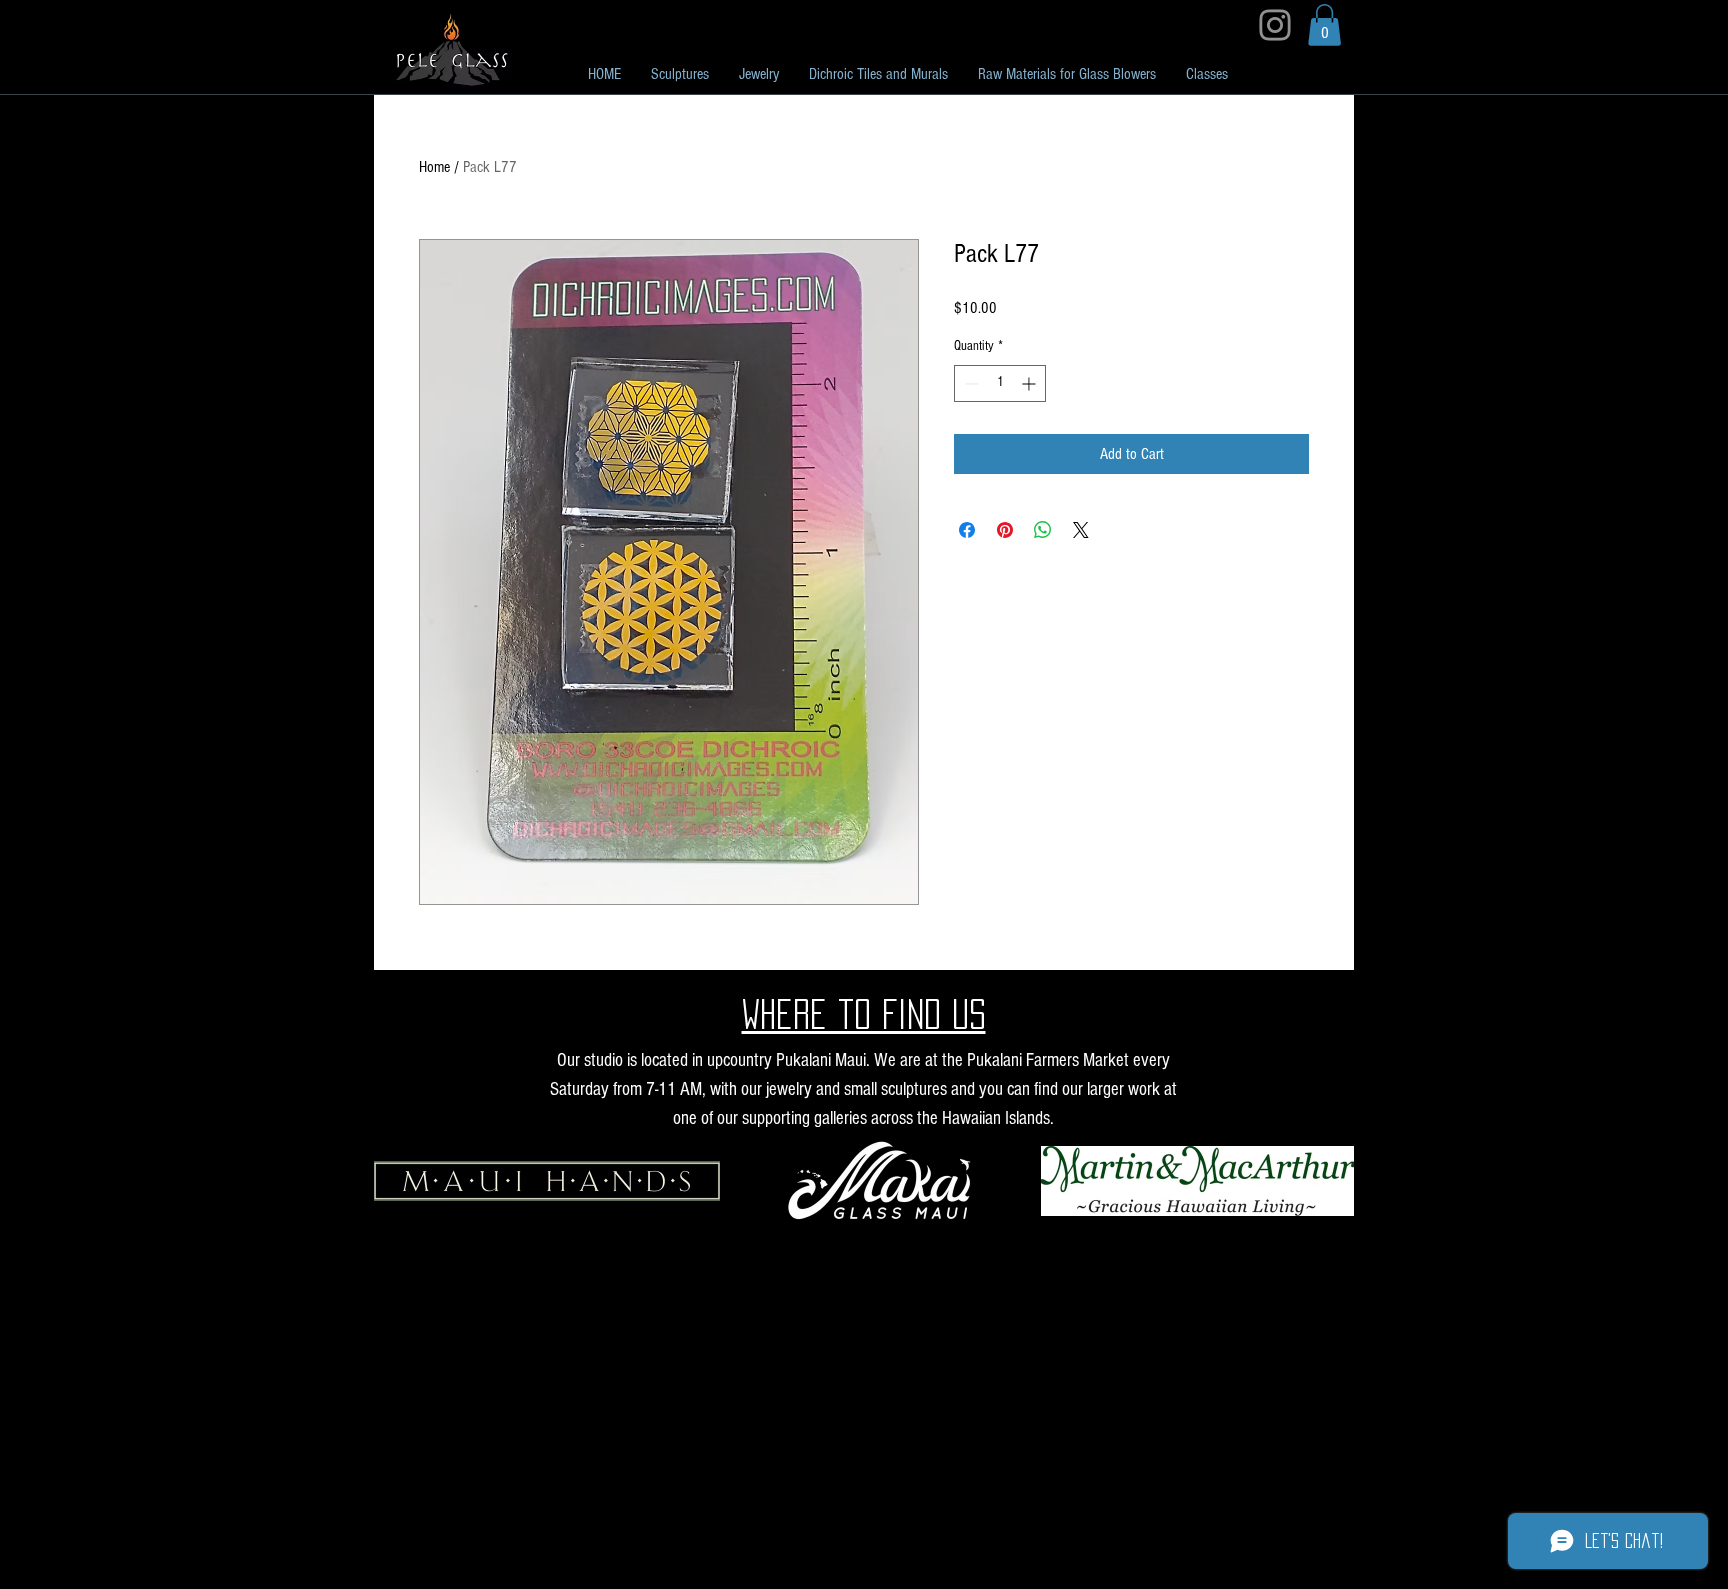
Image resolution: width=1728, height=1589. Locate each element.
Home (434, 167)
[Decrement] (969, 383)
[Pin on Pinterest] (1005, 530)
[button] (1324, 25)
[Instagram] (1275, 25)
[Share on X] (1081, 530)
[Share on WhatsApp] (1043, 530)
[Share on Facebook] (967, 530)
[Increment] (1030, 383)
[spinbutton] (1000, 383)
